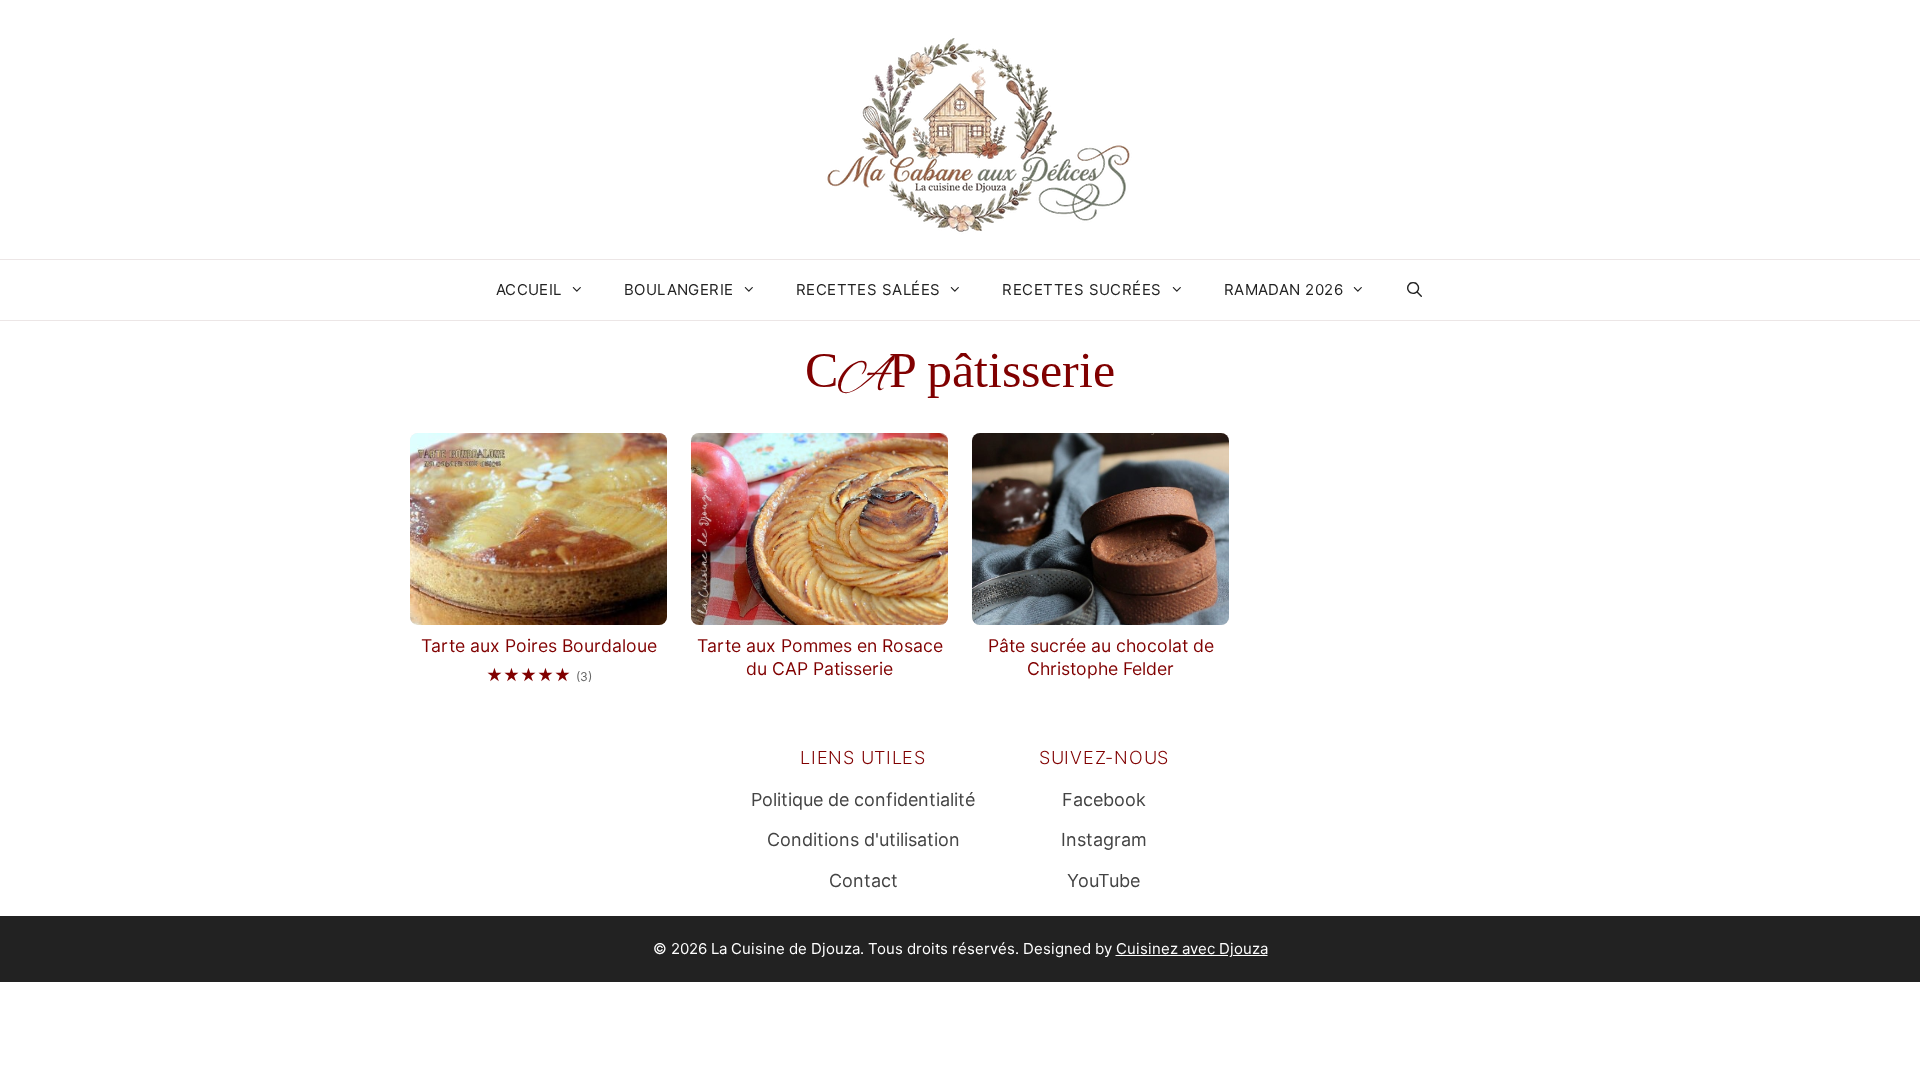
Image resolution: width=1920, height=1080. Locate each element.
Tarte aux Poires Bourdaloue (539, 645)
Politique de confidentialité (863, 799)
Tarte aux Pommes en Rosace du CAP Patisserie (820, 657)
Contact (863, 880)
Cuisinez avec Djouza (1192, 948)
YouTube (1103, 880)
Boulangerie (679, 289)
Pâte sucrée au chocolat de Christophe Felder (1101, 657)
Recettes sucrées (1081, 289)
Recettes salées (868, 289)
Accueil (529, 289)
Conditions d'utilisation (863, 839)
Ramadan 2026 (1283, 289)
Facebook (1104, 799)
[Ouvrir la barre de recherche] (1414, 290)
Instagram (1104, 839)
